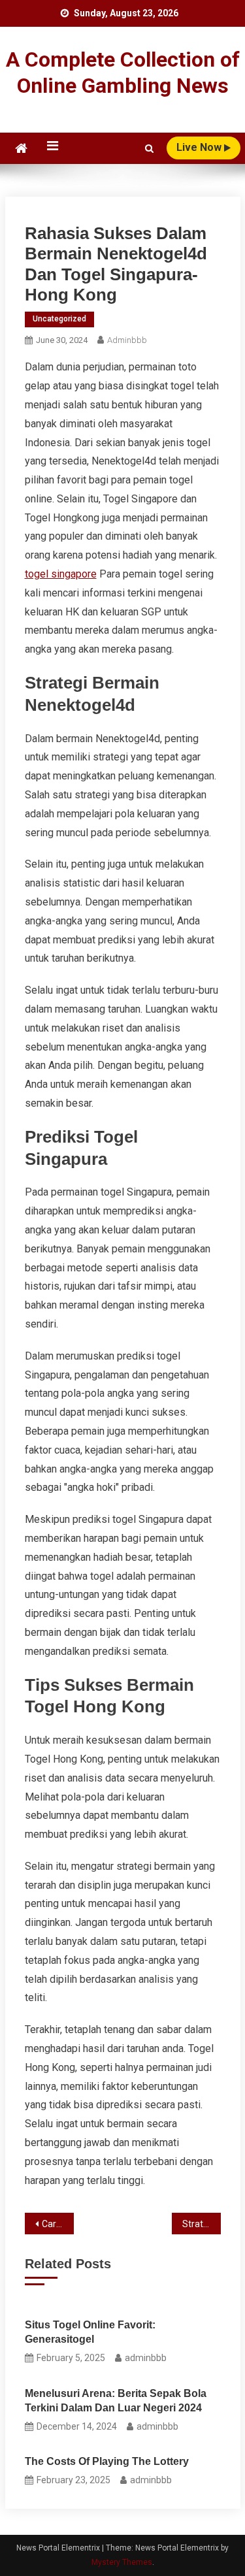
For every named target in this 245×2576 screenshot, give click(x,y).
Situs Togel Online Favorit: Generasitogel (90, 2332)
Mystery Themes (122, 2562)
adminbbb (127, 340)
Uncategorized (59, 319)
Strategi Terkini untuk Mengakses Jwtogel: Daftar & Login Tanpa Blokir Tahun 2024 (202, 2224)
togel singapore (61, 574)
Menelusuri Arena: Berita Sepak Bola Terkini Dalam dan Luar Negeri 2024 (116, 2401)
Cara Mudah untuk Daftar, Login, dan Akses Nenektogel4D (58, 2224)
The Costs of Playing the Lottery (107, 2461)
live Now (200, 147)
